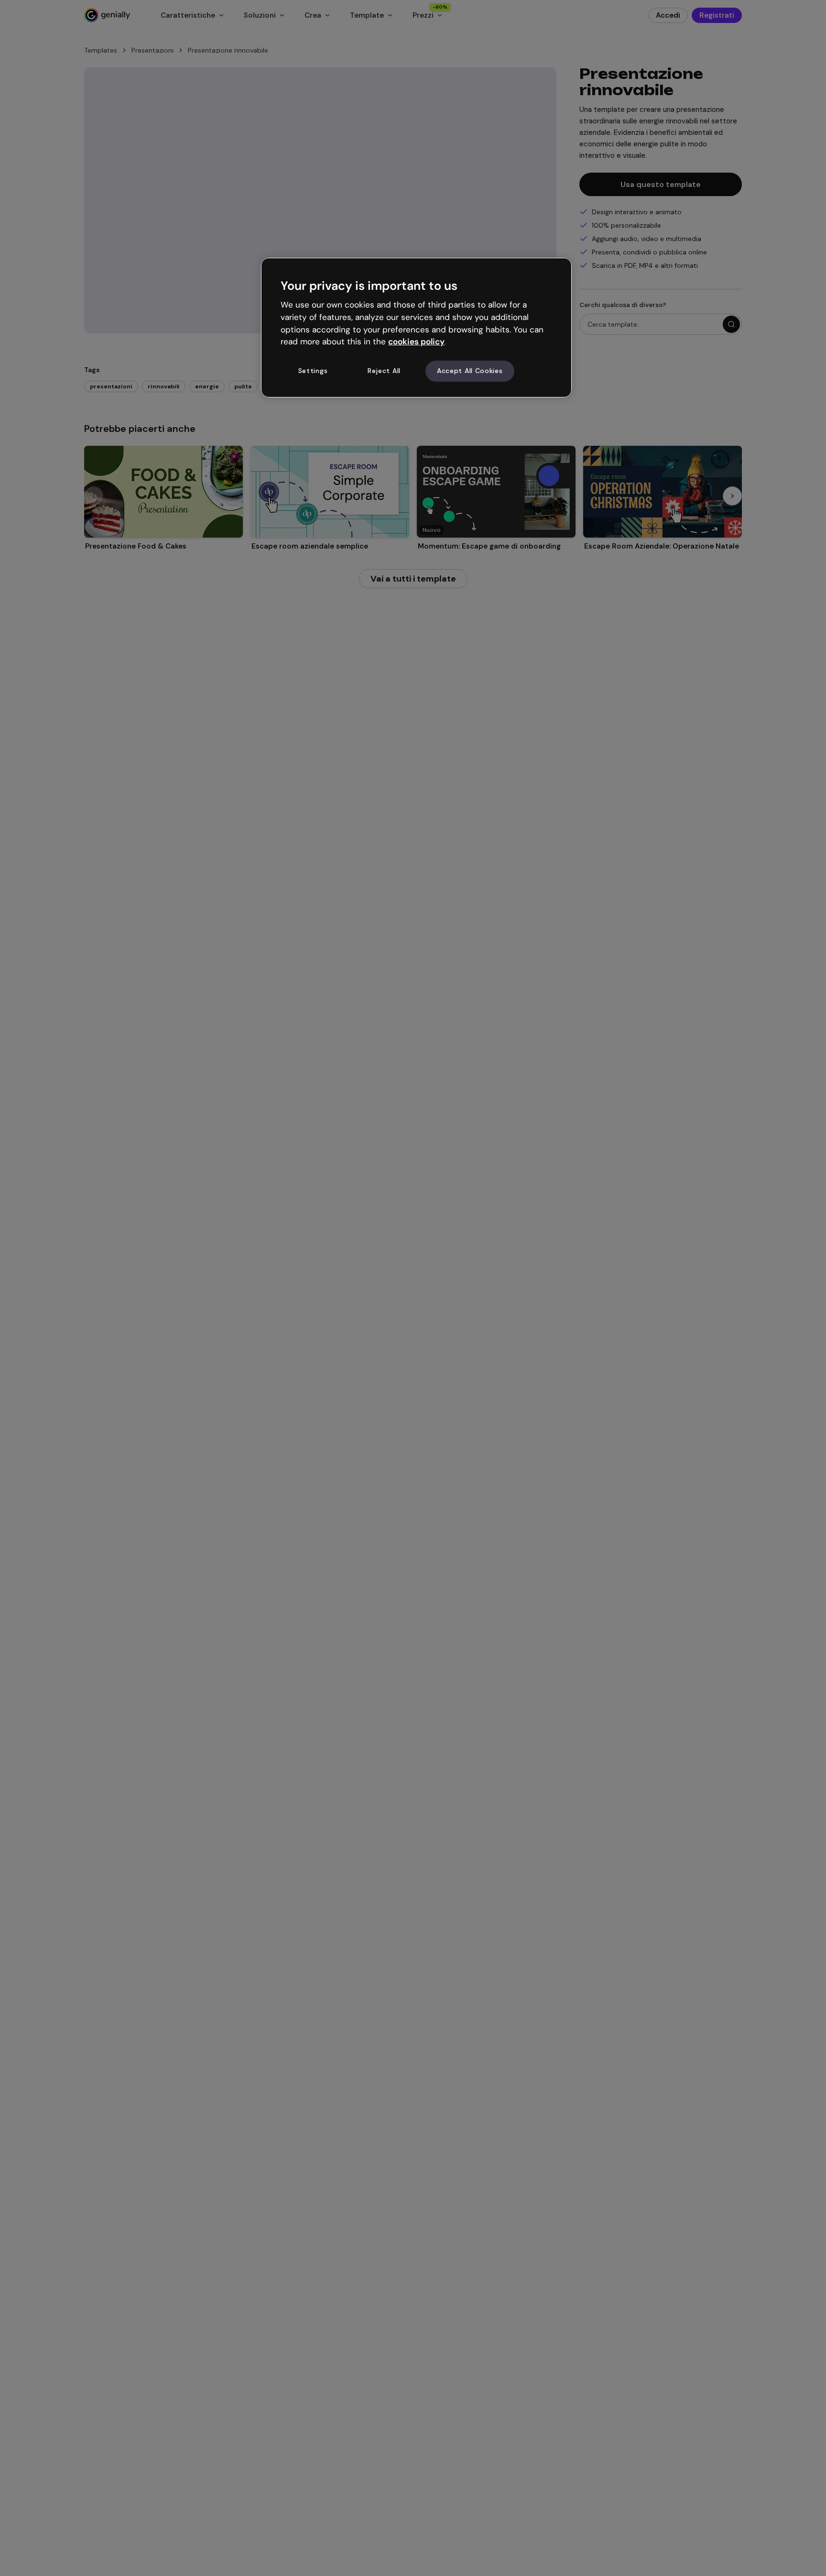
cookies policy (416, 341)
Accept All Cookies (470, 371)
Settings (313, 371)
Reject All (384, 371)
